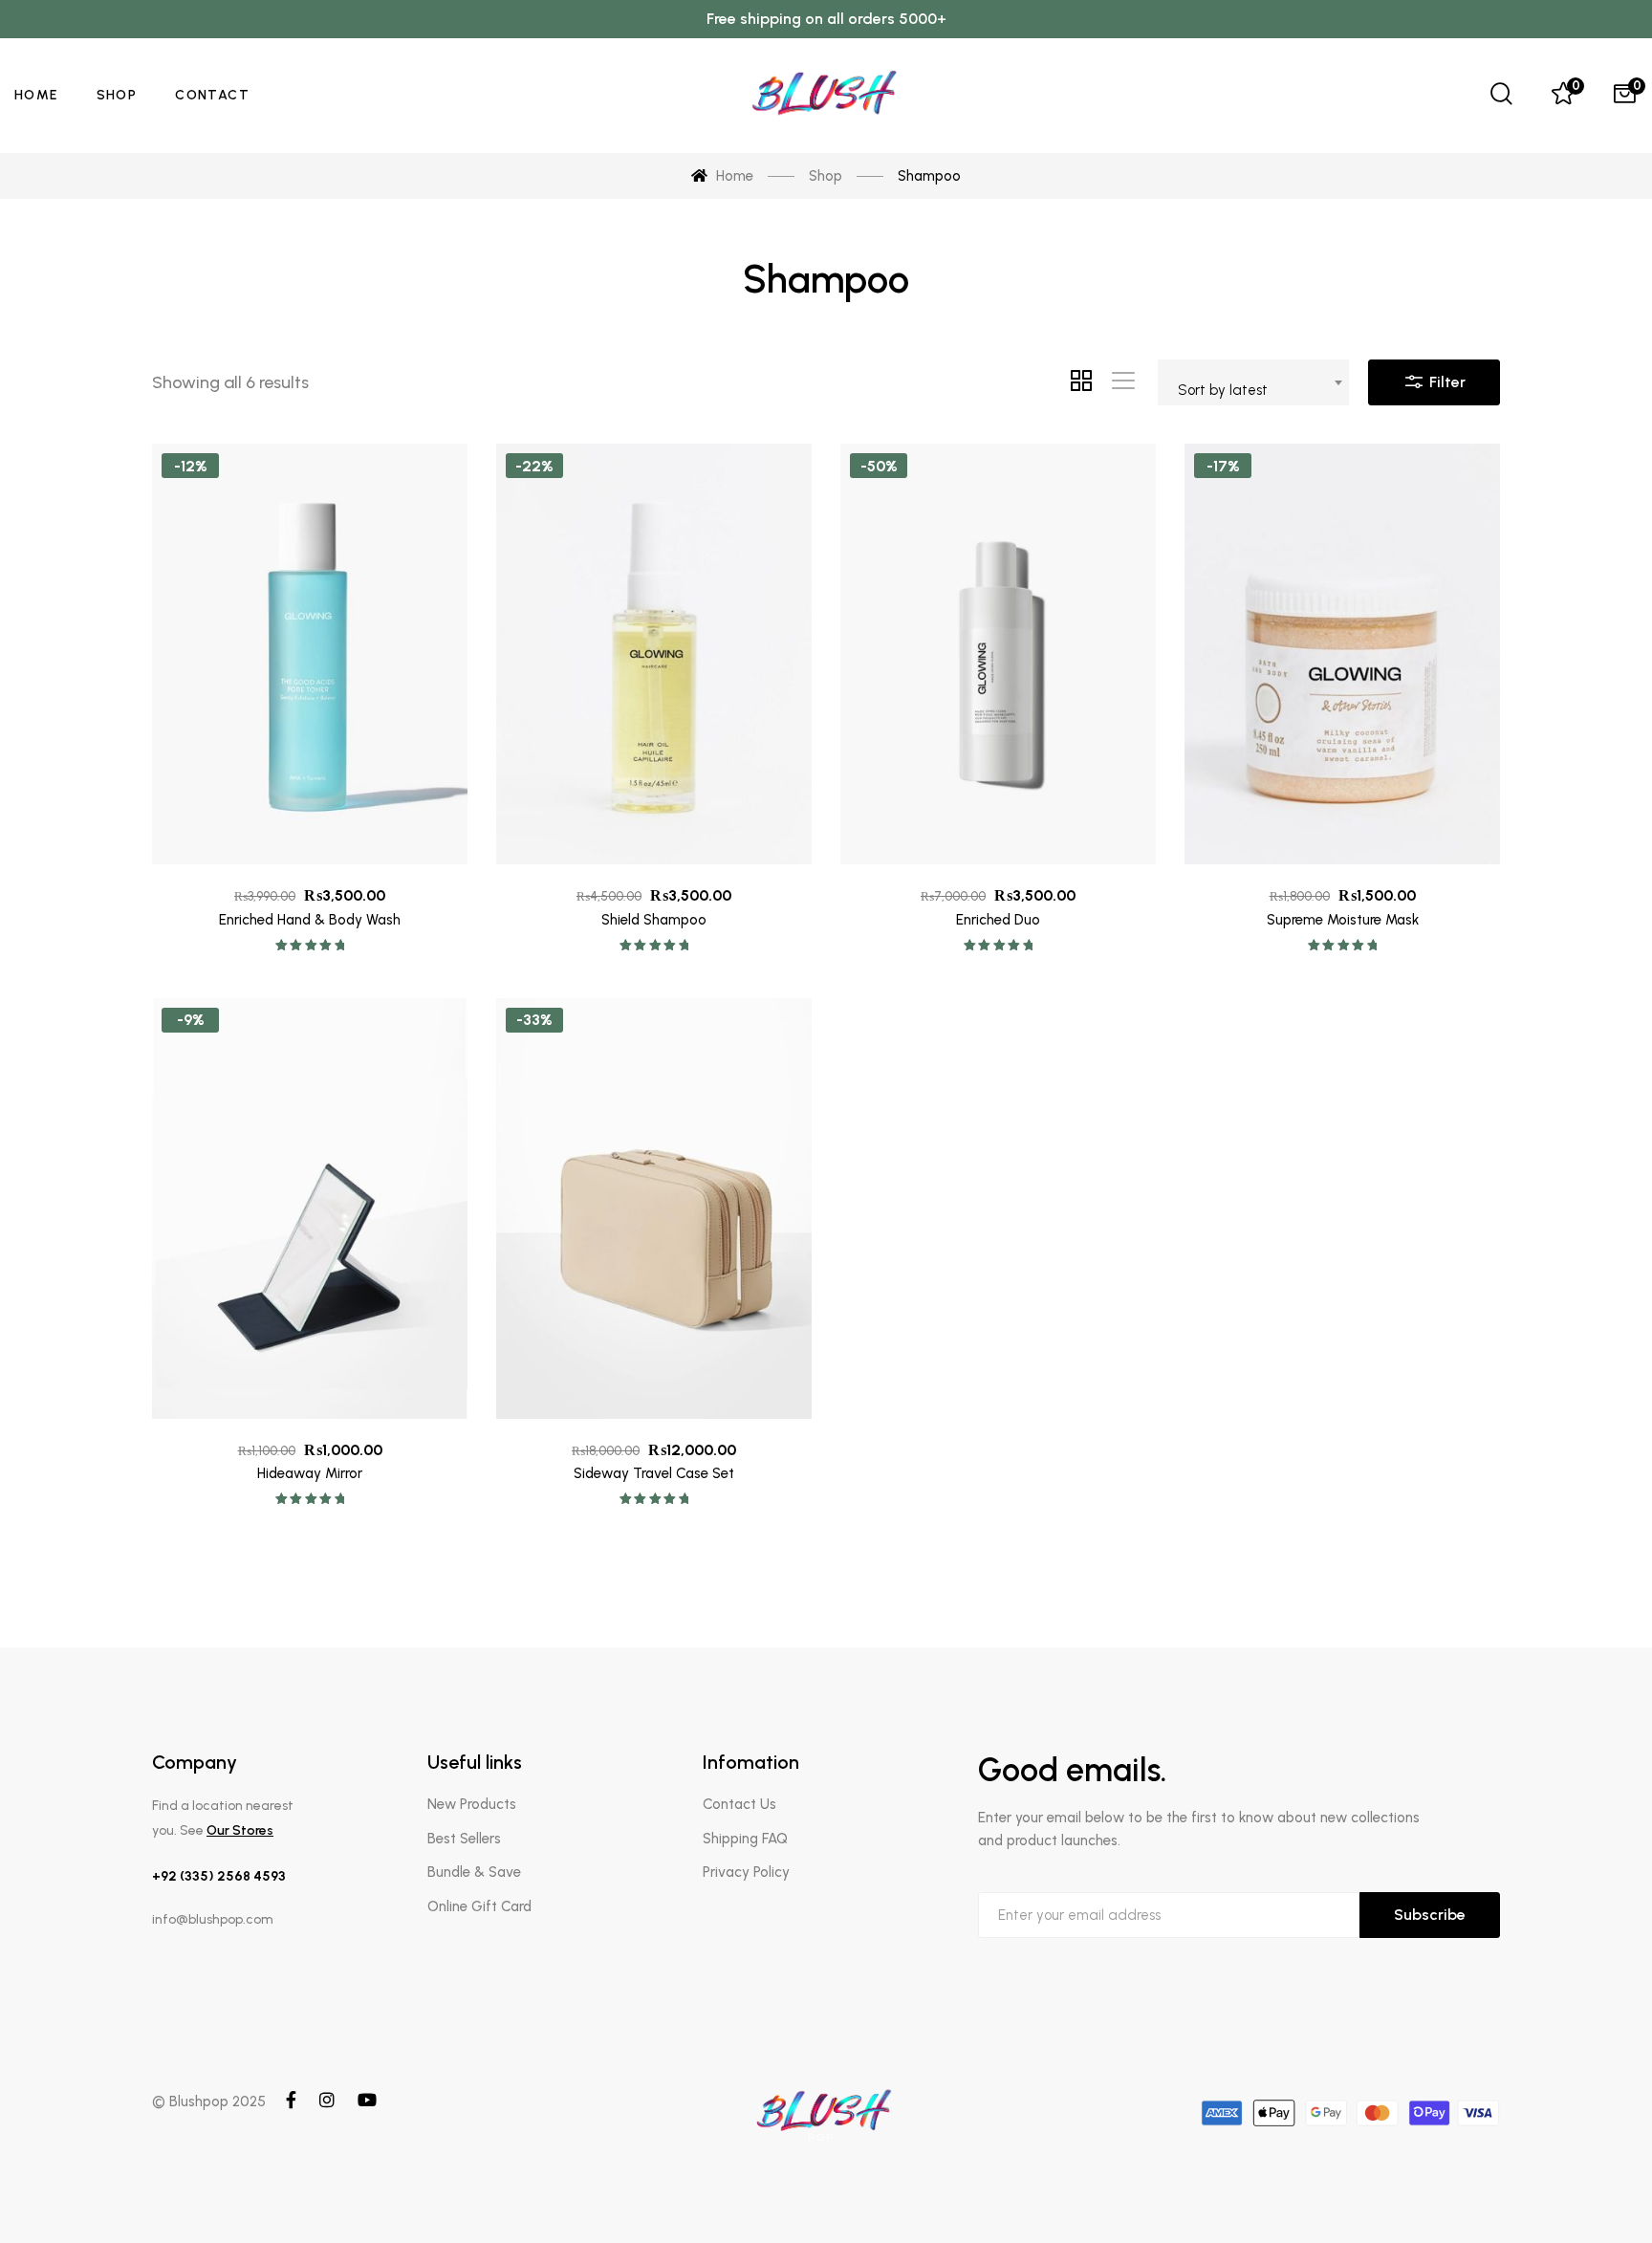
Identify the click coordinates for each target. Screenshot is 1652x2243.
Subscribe (1430, 1915)
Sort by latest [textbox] (1223, 390)
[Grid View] (1081, 382)
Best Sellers (464, 1839)
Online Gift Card (479, 1906)
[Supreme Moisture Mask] (1342, 654)
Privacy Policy (746, 1872)
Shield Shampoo (654, 920)
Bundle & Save (474, 1872)
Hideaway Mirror (310, 1473)
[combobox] (1253, 382)
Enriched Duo (998, 920)
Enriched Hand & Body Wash (310, 920)
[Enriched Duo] (998, 654)
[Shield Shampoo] (654, 654)
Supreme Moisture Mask (1343, 920)
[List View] (1123, 382)
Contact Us (739, 1804)
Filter (1445, 382)
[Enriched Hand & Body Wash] (310, 654)
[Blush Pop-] (826, 96)
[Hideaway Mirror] (310, 1209)
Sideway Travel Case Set (654, 1473)
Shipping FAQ (745, 1839)
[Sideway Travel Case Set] (654, 1209)
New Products (472, 1804)
